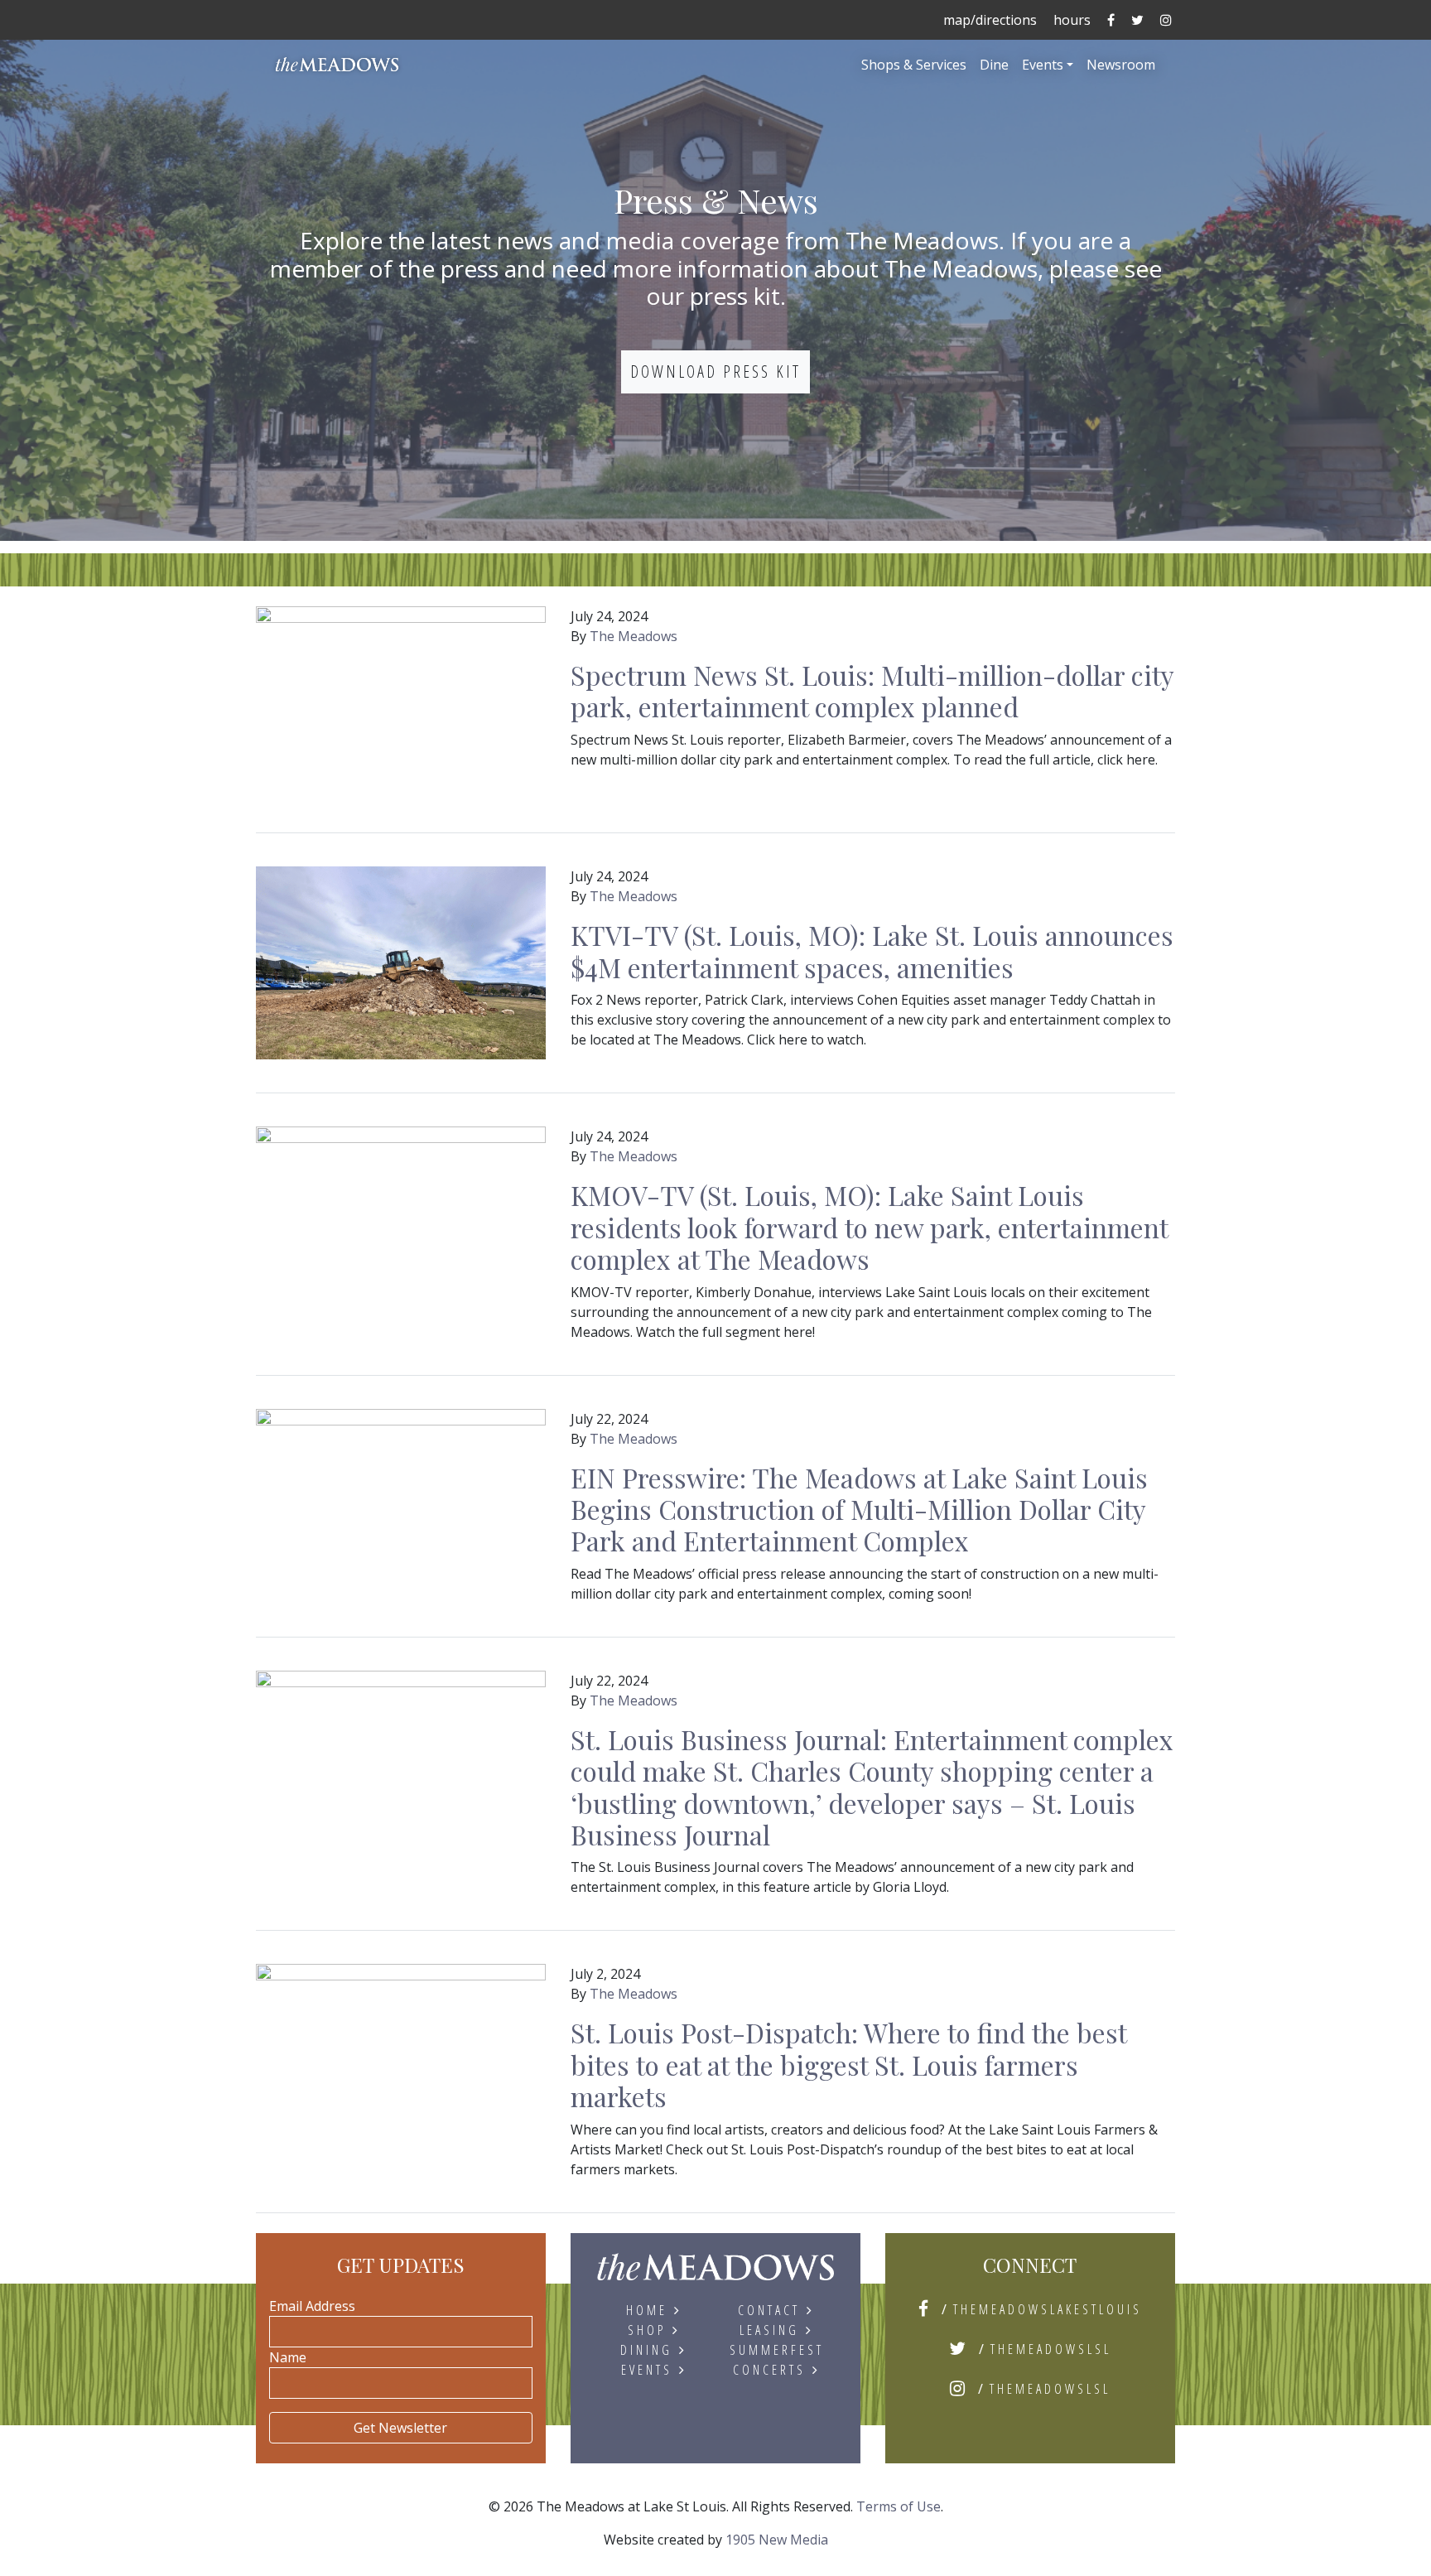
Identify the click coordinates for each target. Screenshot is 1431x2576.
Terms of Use (899, 2506)
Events (1043, 65)
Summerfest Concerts (777, 2360)
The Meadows (634, 636)
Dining (646, 2350)
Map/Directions (990, 20)
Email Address (312, 2306)
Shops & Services (914, 65)
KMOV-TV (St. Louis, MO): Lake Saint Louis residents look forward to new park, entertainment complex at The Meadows (869, 1227)
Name (288, 2357)
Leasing (769, 2330)
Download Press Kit (715, 371)
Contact (769, 2310)
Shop (647, 2330)
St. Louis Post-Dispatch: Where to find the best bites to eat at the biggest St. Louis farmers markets (848, 2064)
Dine (994, 65)
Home (647, 2310)
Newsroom (1121, 65)
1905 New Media (777, 2540)
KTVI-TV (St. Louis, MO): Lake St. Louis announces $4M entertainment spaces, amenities (872, 950)
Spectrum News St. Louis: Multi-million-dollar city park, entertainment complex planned (872, 690)
